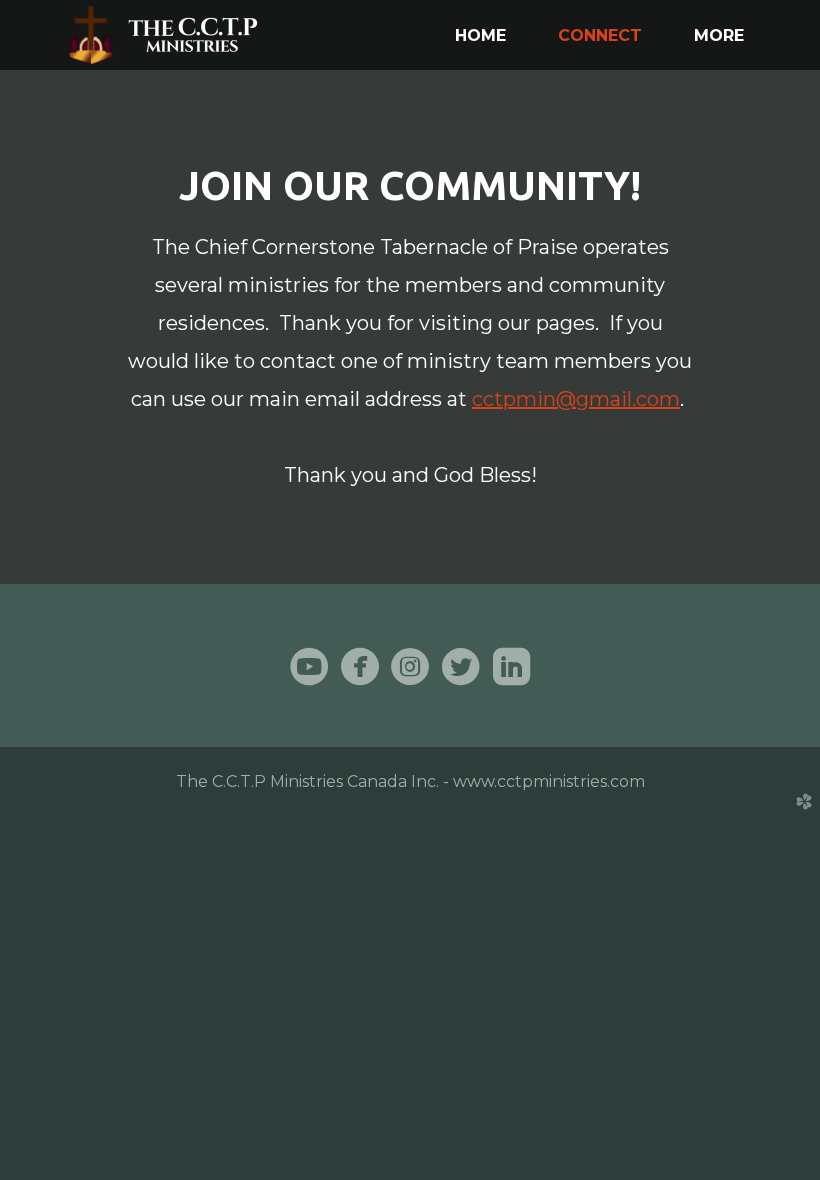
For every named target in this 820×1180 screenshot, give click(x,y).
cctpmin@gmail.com (576, 399)
